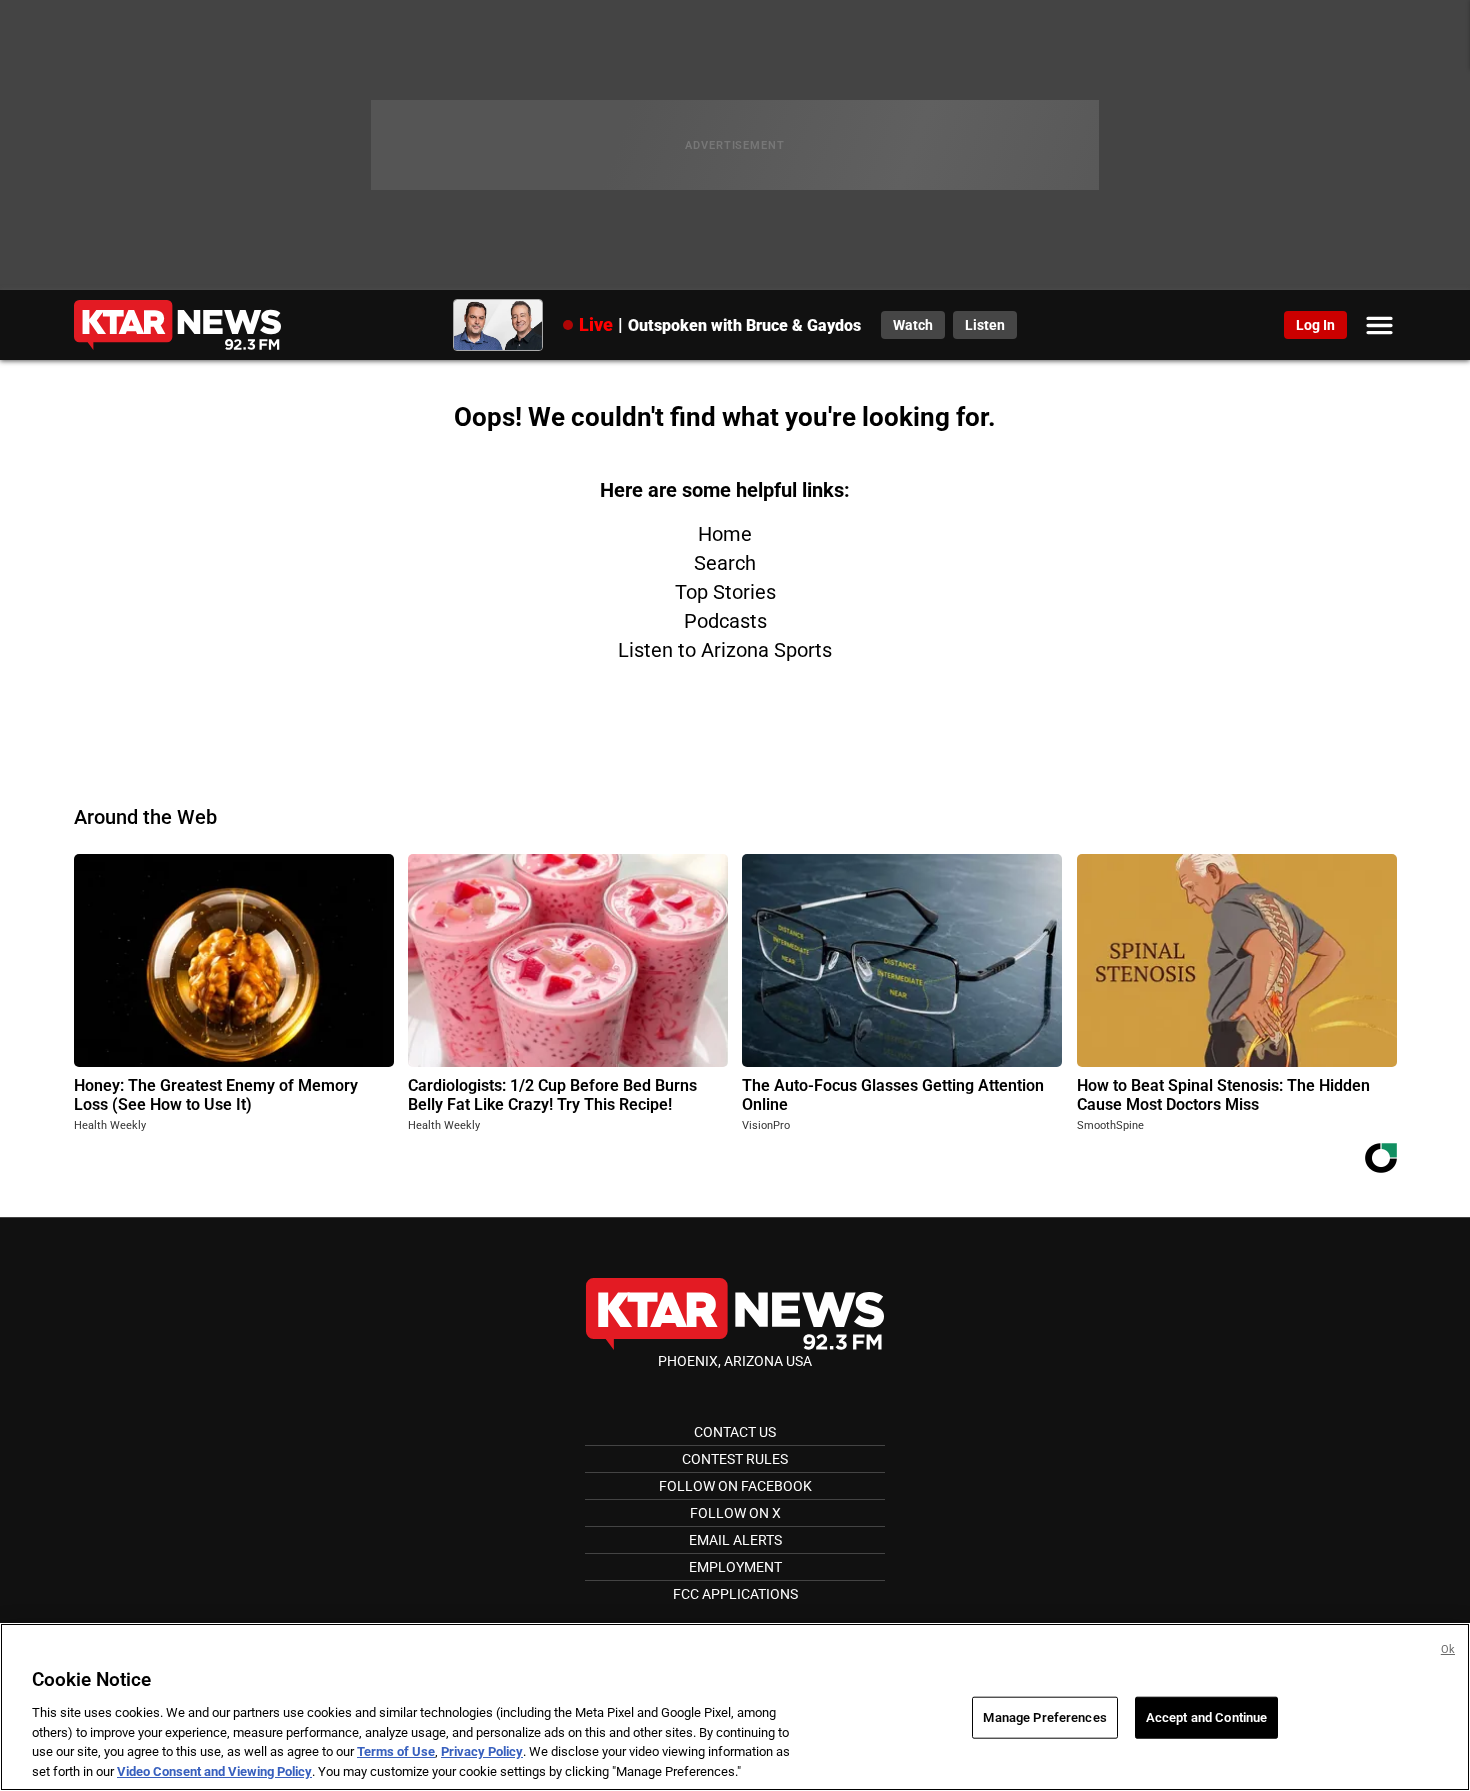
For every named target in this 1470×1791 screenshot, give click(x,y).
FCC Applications (735, 1594)
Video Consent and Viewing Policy (214, 1770)
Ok (1448, 1649)
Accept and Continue (1206, 1717)
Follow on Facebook (735, 1486)
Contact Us (735, 1432)
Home (725, 534)
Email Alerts (735, 1540)
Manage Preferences (1044, 1717)
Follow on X (735, 1513)
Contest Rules (735, 1459)
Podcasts (725, 621)
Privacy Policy (482, 1751)
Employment (735, 1567)
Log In (1315, 325)
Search (725, 563)
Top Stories (725, 592)
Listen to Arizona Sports (725, 650)
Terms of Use (396, 1751)
